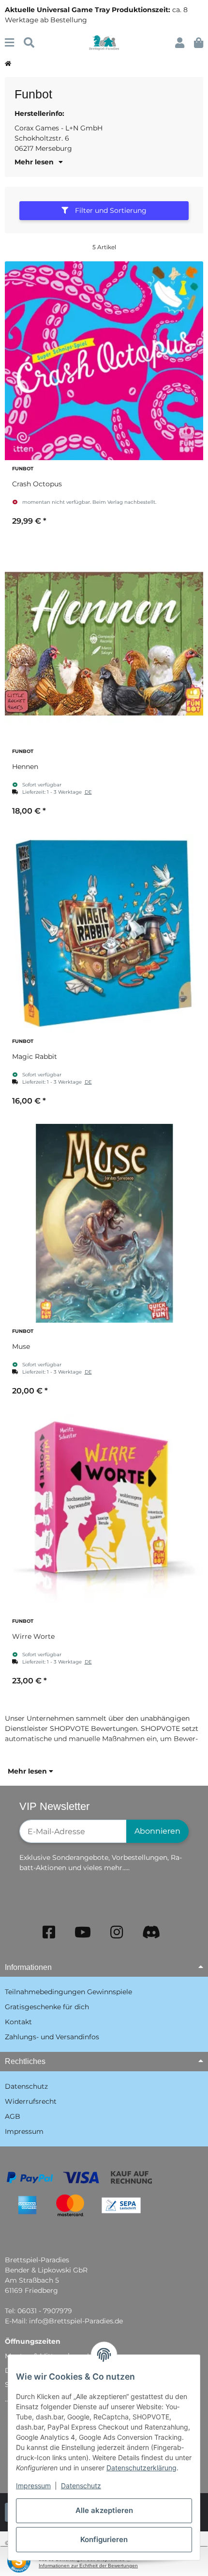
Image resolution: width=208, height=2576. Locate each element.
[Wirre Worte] (104, 1513)
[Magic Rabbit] (104, 933)
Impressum (33, 2486)
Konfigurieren (104, 2539)
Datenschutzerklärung (141, 2468)
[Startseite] (8, 64)
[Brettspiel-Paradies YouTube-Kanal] (83, 1932)
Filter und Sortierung (110, 210)
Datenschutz (81, 2486)
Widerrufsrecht (31, 2101)
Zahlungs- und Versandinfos (52, 2037)
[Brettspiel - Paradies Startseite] (104, 42)
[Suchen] (29, 43)
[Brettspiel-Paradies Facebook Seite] (49, 1932)
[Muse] (104, 1223)
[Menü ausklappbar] (9, 43)
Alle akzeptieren (104, 2510)
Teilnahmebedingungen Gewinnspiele (68, 1992)
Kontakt (18, 2022)
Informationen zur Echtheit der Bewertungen (88, 2566)
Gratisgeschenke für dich (47, 2007)
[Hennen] (104, 643)
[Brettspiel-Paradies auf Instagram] (117, 1932)
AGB (13, 2116)
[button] (180, 43)
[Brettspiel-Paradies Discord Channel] (151, 1932)
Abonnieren (157, 1831)
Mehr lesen (28, 1771)
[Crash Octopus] (104, 361)
